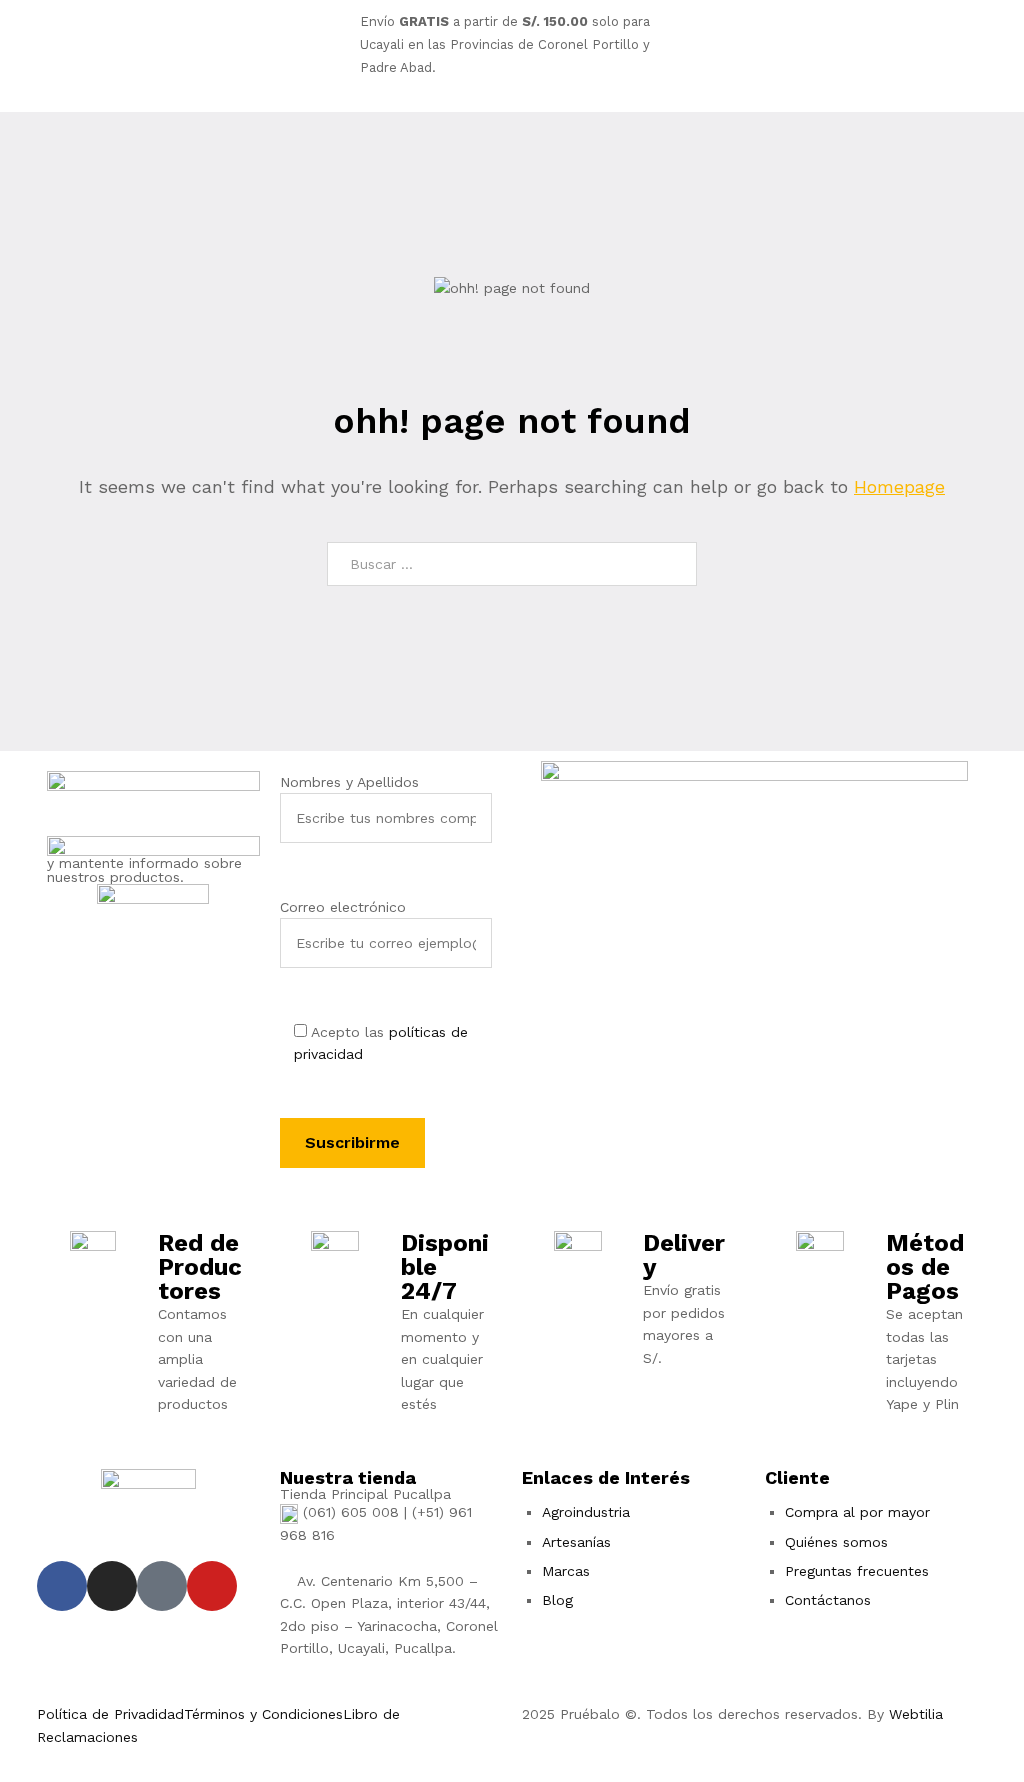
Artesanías (576, 1542)
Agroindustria (586, 1512)
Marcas (566, 1571)
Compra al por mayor (857, 1512)
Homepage (899, 486)
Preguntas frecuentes (857, 1571)
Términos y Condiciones (263, 1714)
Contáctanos (828, 1600)
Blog (557, 1600)
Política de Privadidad (110, 1714)
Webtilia (916, 1714)
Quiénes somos (836, 1542)
